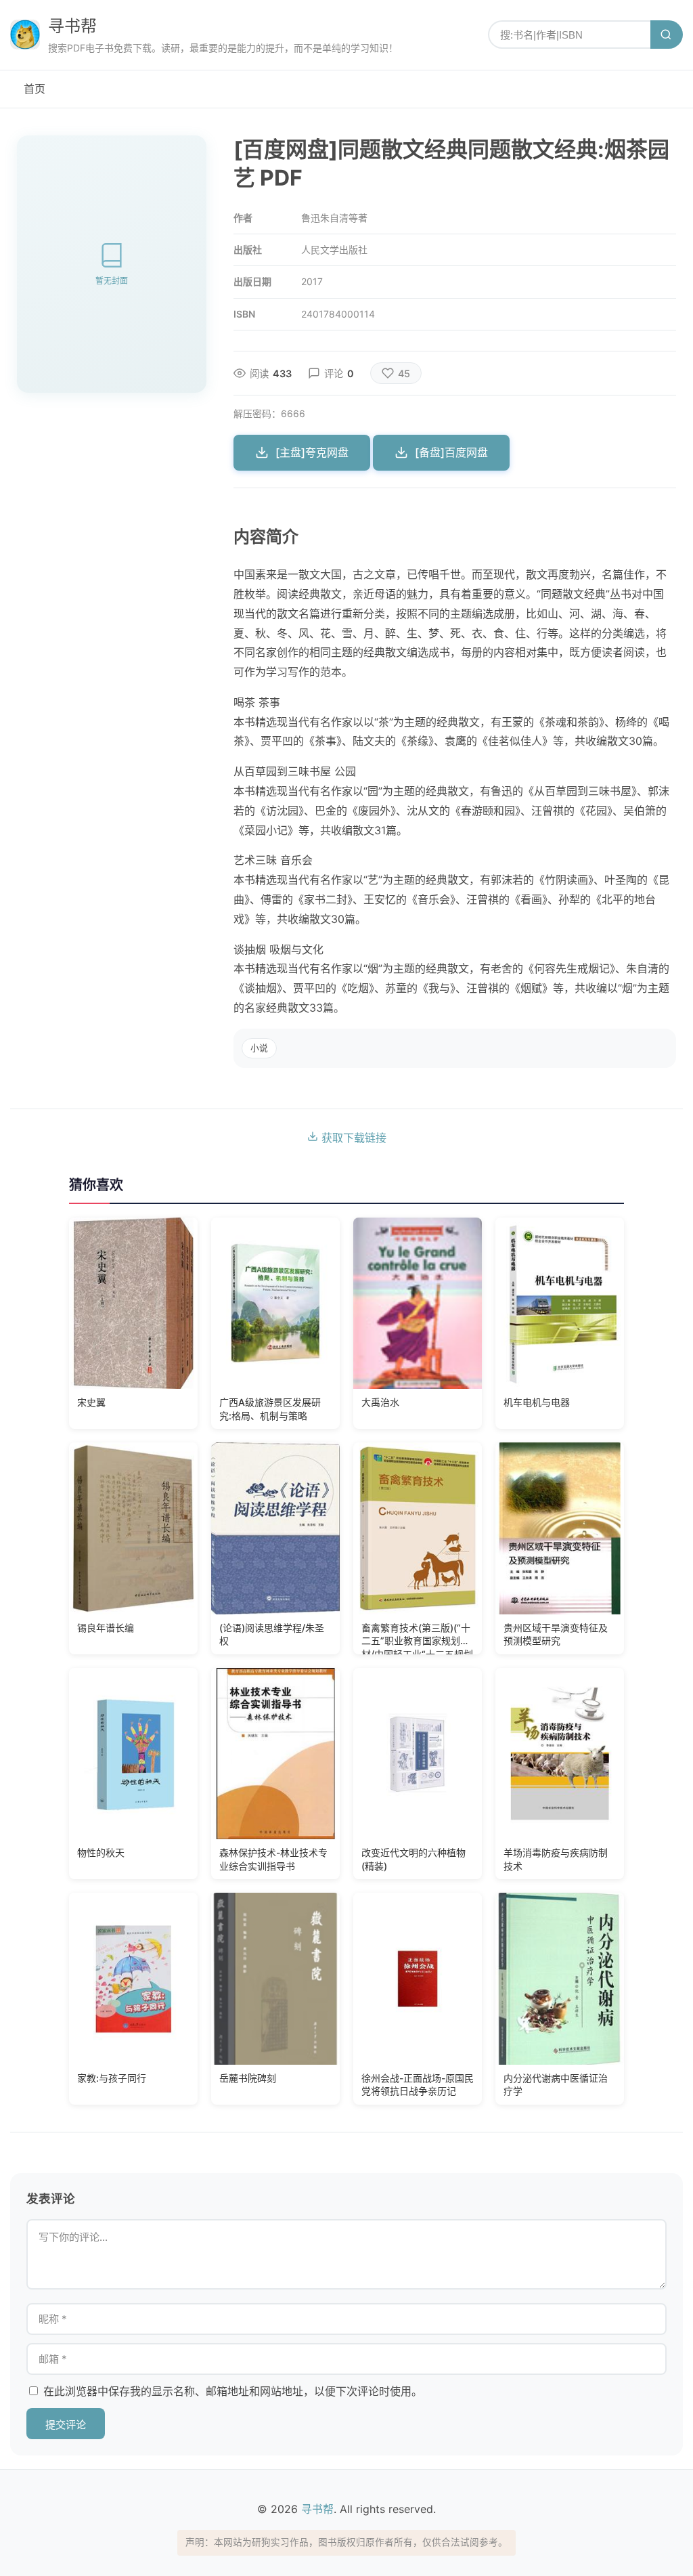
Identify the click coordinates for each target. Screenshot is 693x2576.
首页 (35, 89)
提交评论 (66, 2425)
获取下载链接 (352, 1138)
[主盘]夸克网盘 (312, 452)
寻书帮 (72, 26)
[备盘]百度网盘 (451, 452)
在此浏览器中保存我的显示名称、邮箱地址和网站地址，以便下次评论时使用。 (233, 2391)
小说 (259, 1048)
